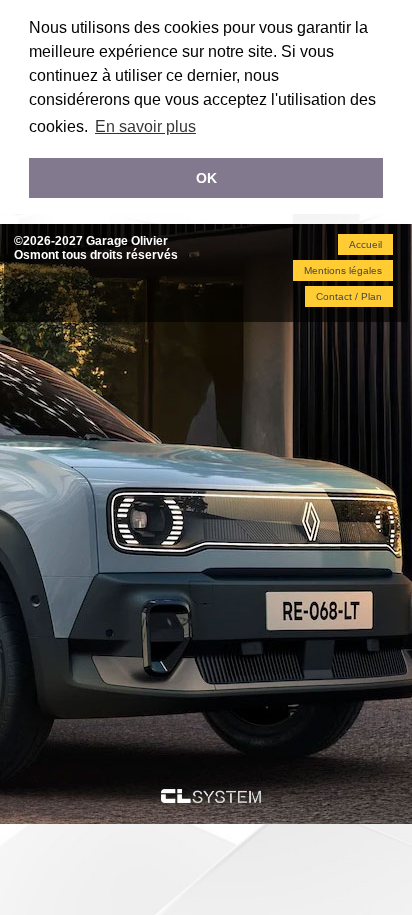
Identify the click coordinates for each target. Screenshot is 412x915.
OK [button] (206, 178)
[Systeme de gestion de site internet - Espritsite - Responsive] (211, 797)
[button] (365, 244)
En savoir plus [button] (145, 126)
